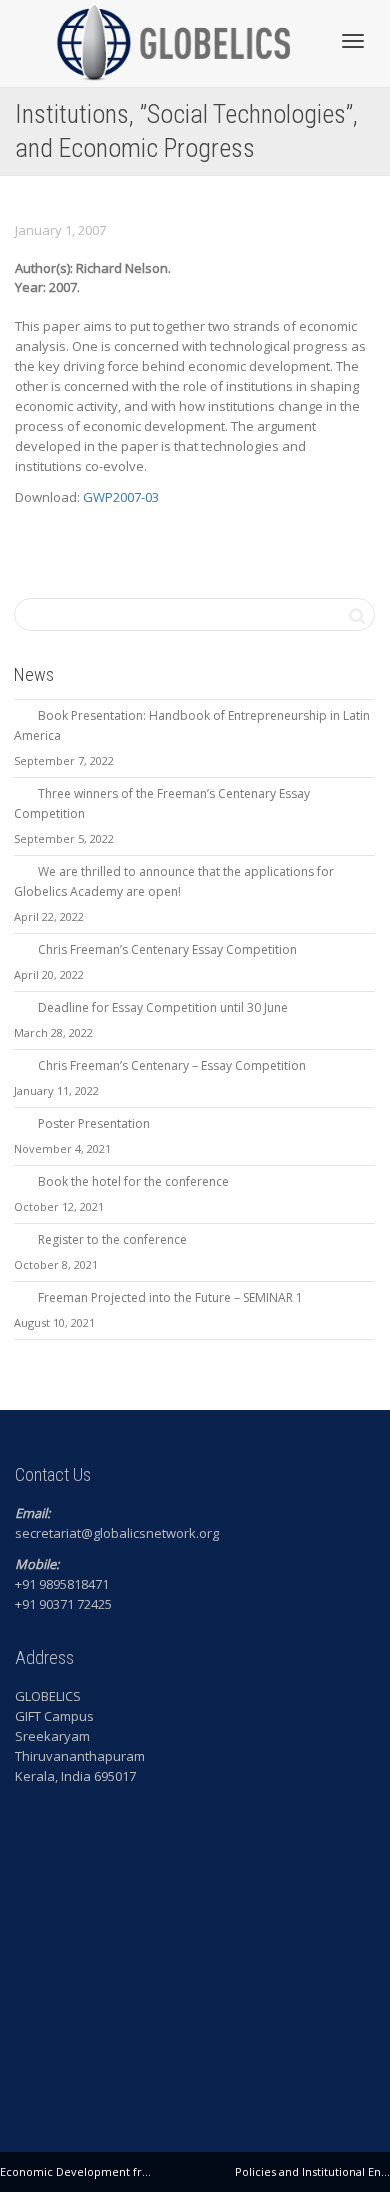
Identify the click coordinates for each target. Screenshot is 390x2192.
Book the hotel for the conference (133, 1181)
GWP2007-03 (121, 497)
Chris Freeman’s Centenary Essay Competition (167, 949)
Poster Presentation (94, 1123)
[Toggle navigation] (353, 41)
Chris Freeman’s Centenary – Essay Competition (172, 1065)
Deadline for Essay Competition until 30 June (163, 1007)
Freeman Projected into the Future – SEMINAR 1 (170, 1297)
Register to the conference (112, 1239)
